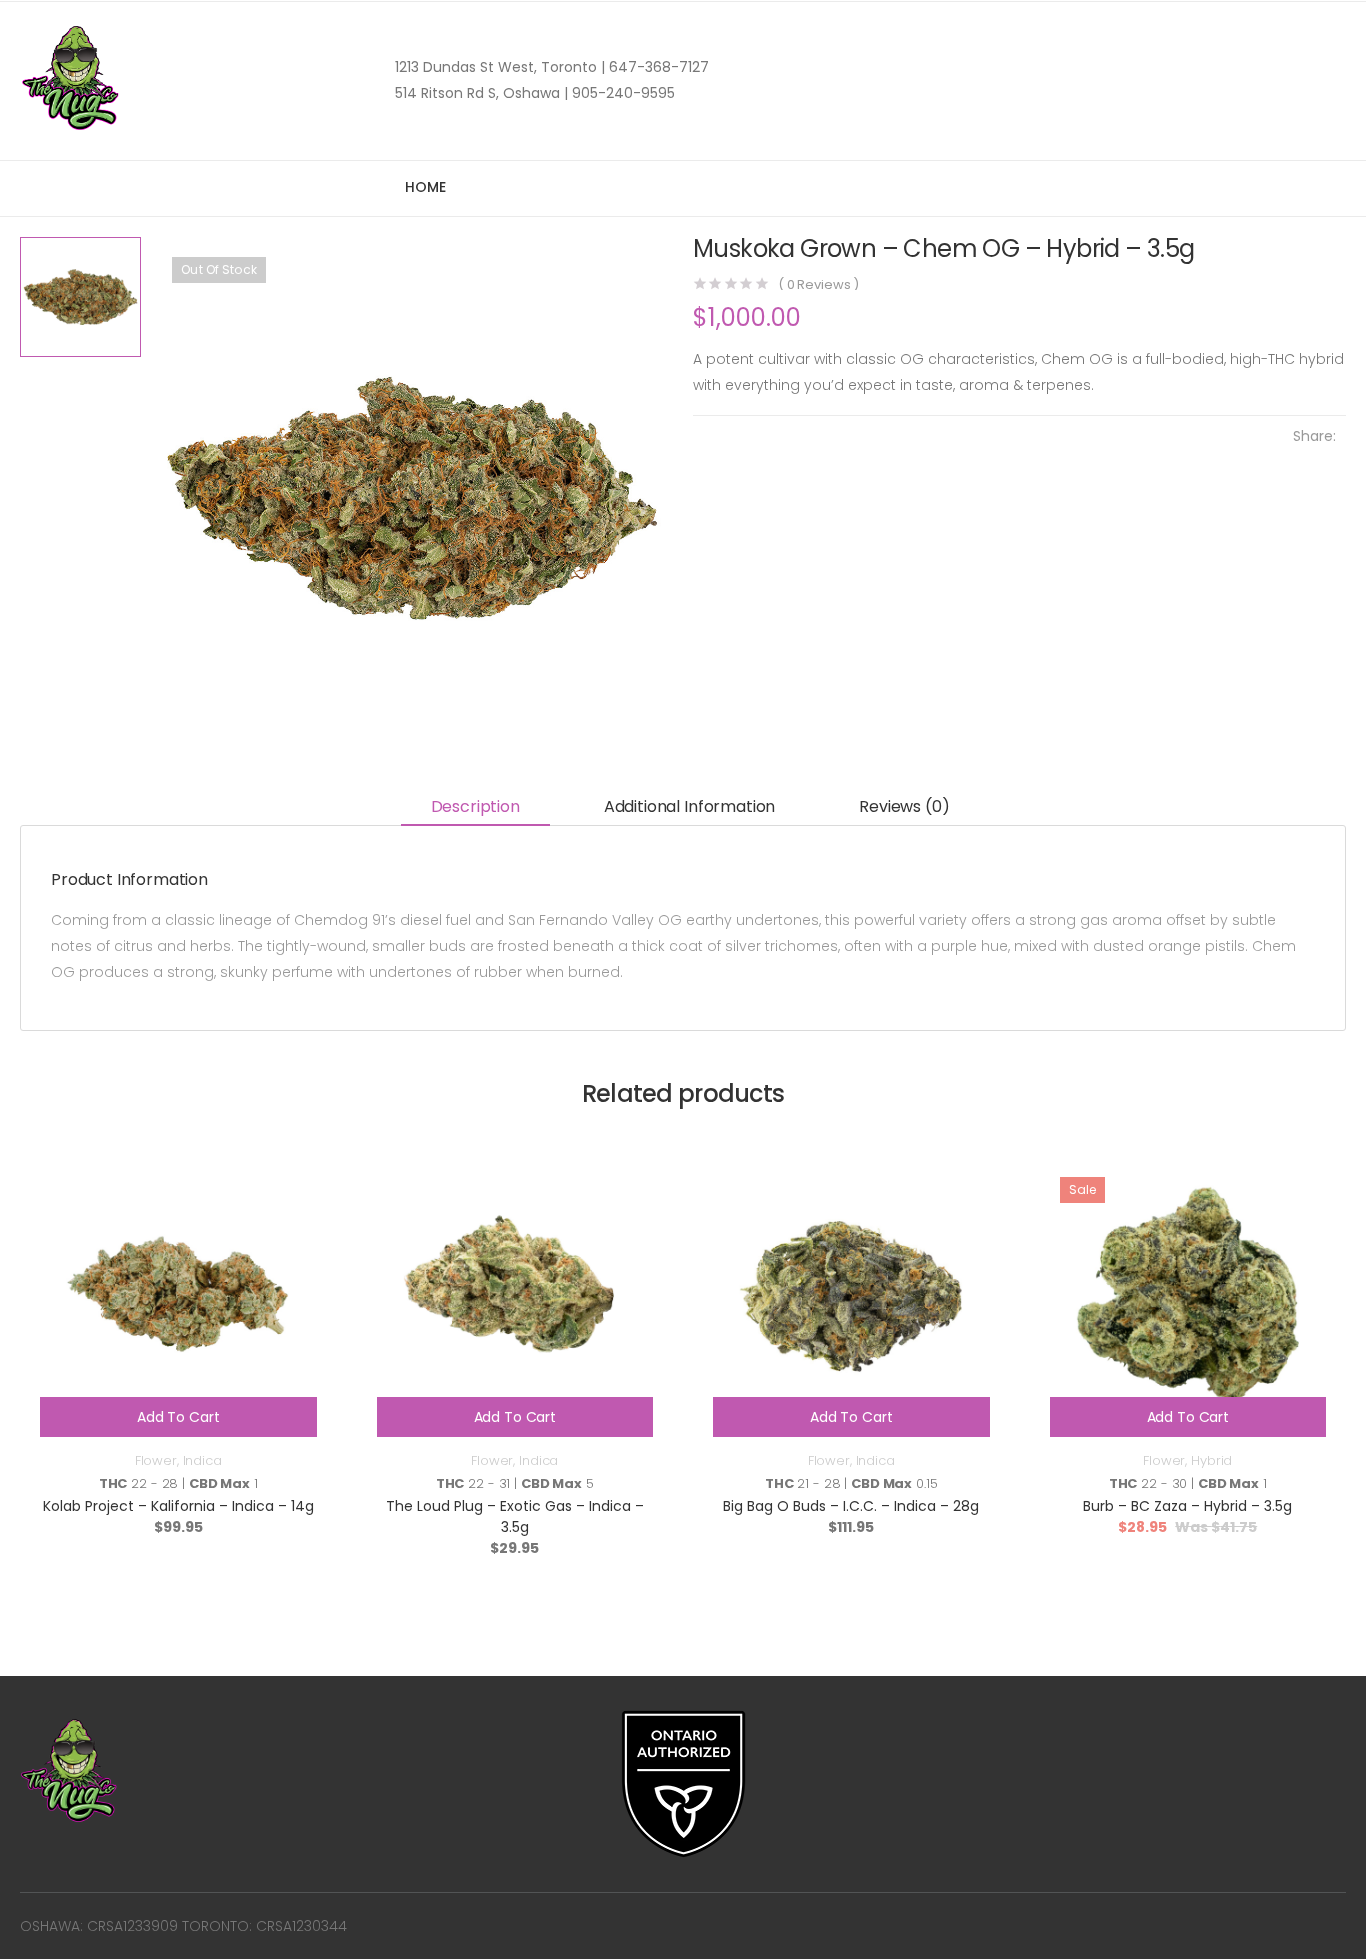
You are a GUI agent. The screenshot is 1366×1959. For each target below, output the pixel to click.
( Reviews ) (818, 284)
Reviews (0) (904, 806)
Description (475, 806)
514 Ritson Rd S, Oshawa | (481, 93)
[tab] (475, 807)
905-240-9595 (621, 93)
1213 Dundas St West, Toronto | (500, 67)
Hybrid (1211, 1460)
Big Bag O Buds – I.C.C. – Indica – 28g (851, 1506)
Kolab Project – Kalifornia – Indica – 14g (178, 1506)
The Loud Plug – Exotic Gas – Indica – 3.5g (515, 1516)
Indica (202, 1460)
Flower (156, 1460)
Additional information (689, 806)
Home (425, 187)
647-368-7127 (657, 67)
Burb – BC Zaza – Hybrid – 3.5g (1187, 1506)
